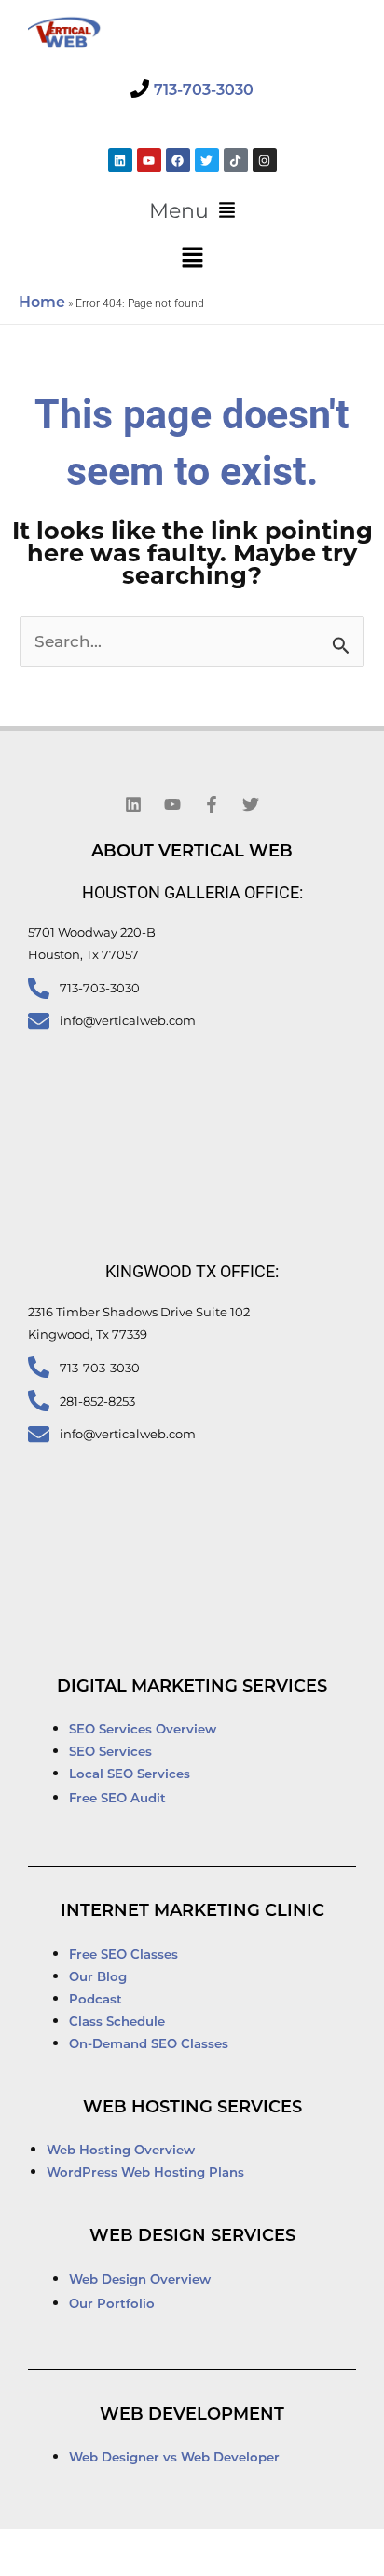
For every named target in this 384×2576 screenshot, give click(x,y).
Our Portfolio (112, 2305)
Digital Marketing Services (192, 1688)
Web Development (192, 2416)
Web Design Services (192, 2237)
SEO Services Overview (143, 1730)
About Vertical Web (192, 853)
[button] (192, 211)
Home (42, 303)
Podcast (96, 2000)
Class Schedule (117, 2023)
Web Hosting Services (192, 2109)
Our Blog (98, 1978)
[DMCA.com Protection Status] (72, 2554)
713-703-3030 (204, 91)
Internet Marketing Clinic (192, 1912)
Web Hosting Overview (121, 2151)
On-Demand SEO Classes (149, 2045)
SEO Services (112, 1753)
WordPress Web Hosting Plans (145, 2173)
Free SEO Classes (123, 1956)
